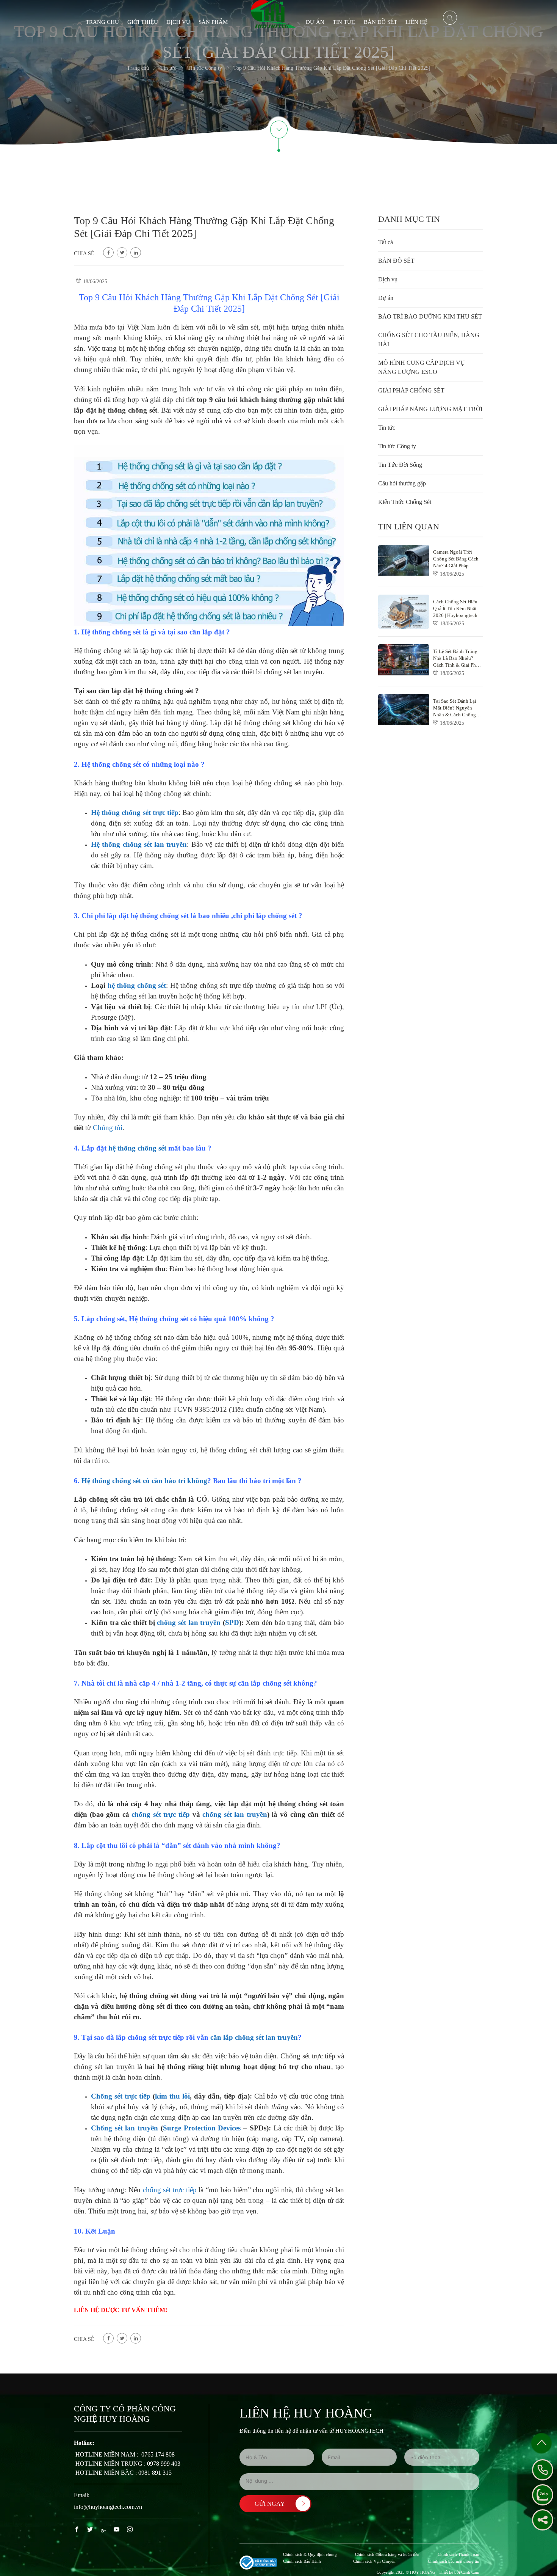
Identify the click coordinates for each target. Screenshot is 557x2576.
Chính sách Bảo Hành (302, 2561)
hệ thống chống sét (137, 985)
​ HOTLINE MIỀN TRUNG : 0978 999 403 (127, 2464)
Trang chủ (102, 22)
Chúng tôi (108, 1128)
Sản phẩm (213, 22)
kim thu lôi (172, 2096)
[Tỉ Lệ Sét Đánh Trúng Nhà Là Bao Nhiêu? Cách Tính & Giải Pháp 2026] (431, 661)
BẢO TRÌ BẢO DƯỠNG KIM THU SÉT (430, 316)
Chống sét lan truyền (124, 2128)
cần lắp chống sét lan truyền (254, 2037)
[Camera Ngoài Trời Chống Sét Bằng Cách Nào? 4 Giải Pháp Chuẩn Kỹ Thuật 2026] (431, 566)
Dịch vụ (178, 22)
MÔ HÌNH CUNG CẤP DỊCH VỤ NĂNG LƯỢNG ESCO (422, 367)
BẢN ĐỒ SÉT (380, 22)
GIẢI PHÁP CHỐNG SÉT (411, 390)
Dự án (315, 22)
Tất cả (386, 242)
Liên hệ (416, 22)
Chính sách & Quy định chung (310, 2554)
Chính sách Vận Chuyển (374, 2561)
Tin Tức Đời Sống (400, 465)
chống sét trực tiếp (161, 1814)
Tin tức (344, 22)
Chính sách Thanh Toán (458, 2554)
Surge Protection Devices (202, 2128)
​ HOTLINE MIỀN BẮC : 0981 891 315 (123, 2473)
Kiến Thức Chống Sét (405, 502)
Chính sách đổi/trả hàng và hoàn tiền (387, 2554)
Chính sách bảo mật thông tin (454, 2561)
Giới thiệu (143, 22)
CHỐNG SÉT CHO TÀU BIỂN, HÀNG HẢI (429, 340)
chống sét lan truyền (189, 1622)
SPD (232, 1622)
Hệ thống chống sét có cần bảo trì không (144, 1481)
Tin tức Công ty (397, 446)
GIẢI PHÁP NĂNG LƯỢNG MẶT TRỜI (430, 409)
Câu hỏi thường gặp (402, 483)
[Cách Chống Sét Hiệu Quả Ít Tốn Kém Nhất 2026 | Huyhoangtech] (431, 612)
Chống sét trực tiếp (121, 2096)
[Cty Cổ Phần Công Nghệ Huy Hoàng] (273, 13)
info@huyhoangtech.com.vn (108, 2507)
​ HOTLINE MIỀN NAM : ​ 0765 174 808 (124, 2454)
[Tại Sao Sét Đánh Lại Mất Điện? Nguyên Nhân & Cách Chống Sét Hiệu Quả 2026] (431, 711)
